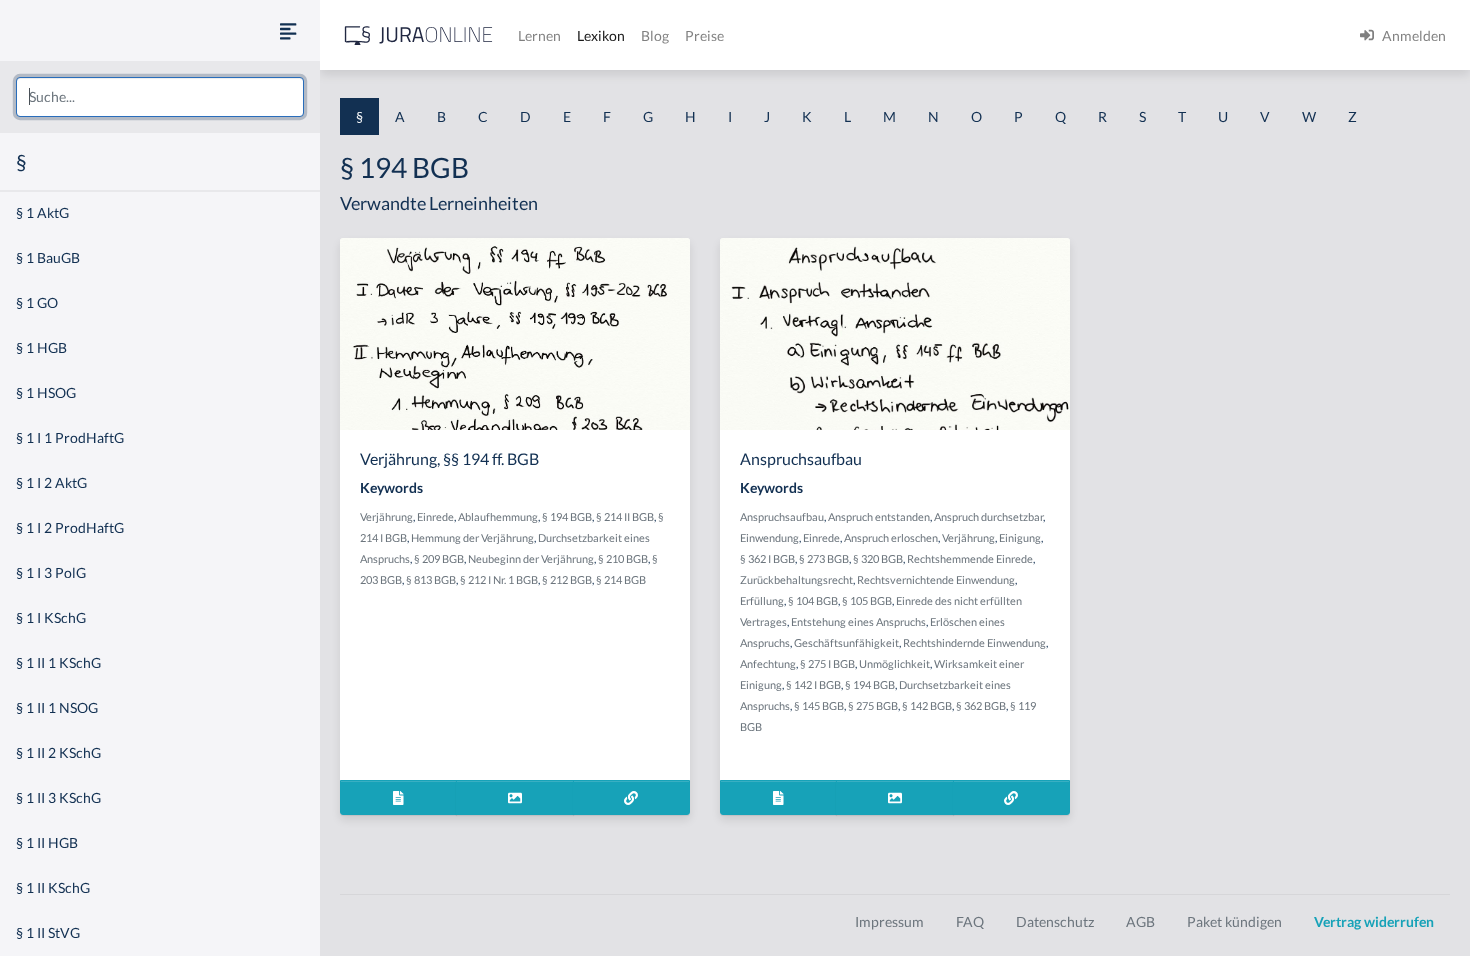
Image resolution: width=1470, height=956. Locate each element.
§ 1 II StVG (48, 932)
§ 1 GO (37, 302)
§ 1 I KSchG (51, 617)
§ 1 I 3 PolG (51, 572)
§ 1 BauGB (48, 257)
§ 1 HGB (41, 347)
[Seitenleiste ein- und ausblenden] (288, 30)
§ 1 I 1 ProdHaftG (70, 437)
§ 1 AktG (42, 212)
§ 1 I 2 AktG (51, 482)
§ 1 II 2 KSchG (58, 752)
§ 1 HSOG (46, 392)
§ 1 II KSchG (53, 887)
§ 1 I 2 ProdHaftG (70, 527)
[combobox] (160, 97)
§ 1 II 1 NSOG (57, 707)
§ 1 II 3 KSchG (58, 797)
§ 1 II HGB (47, 842)
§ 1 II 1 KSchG (58, 662)
